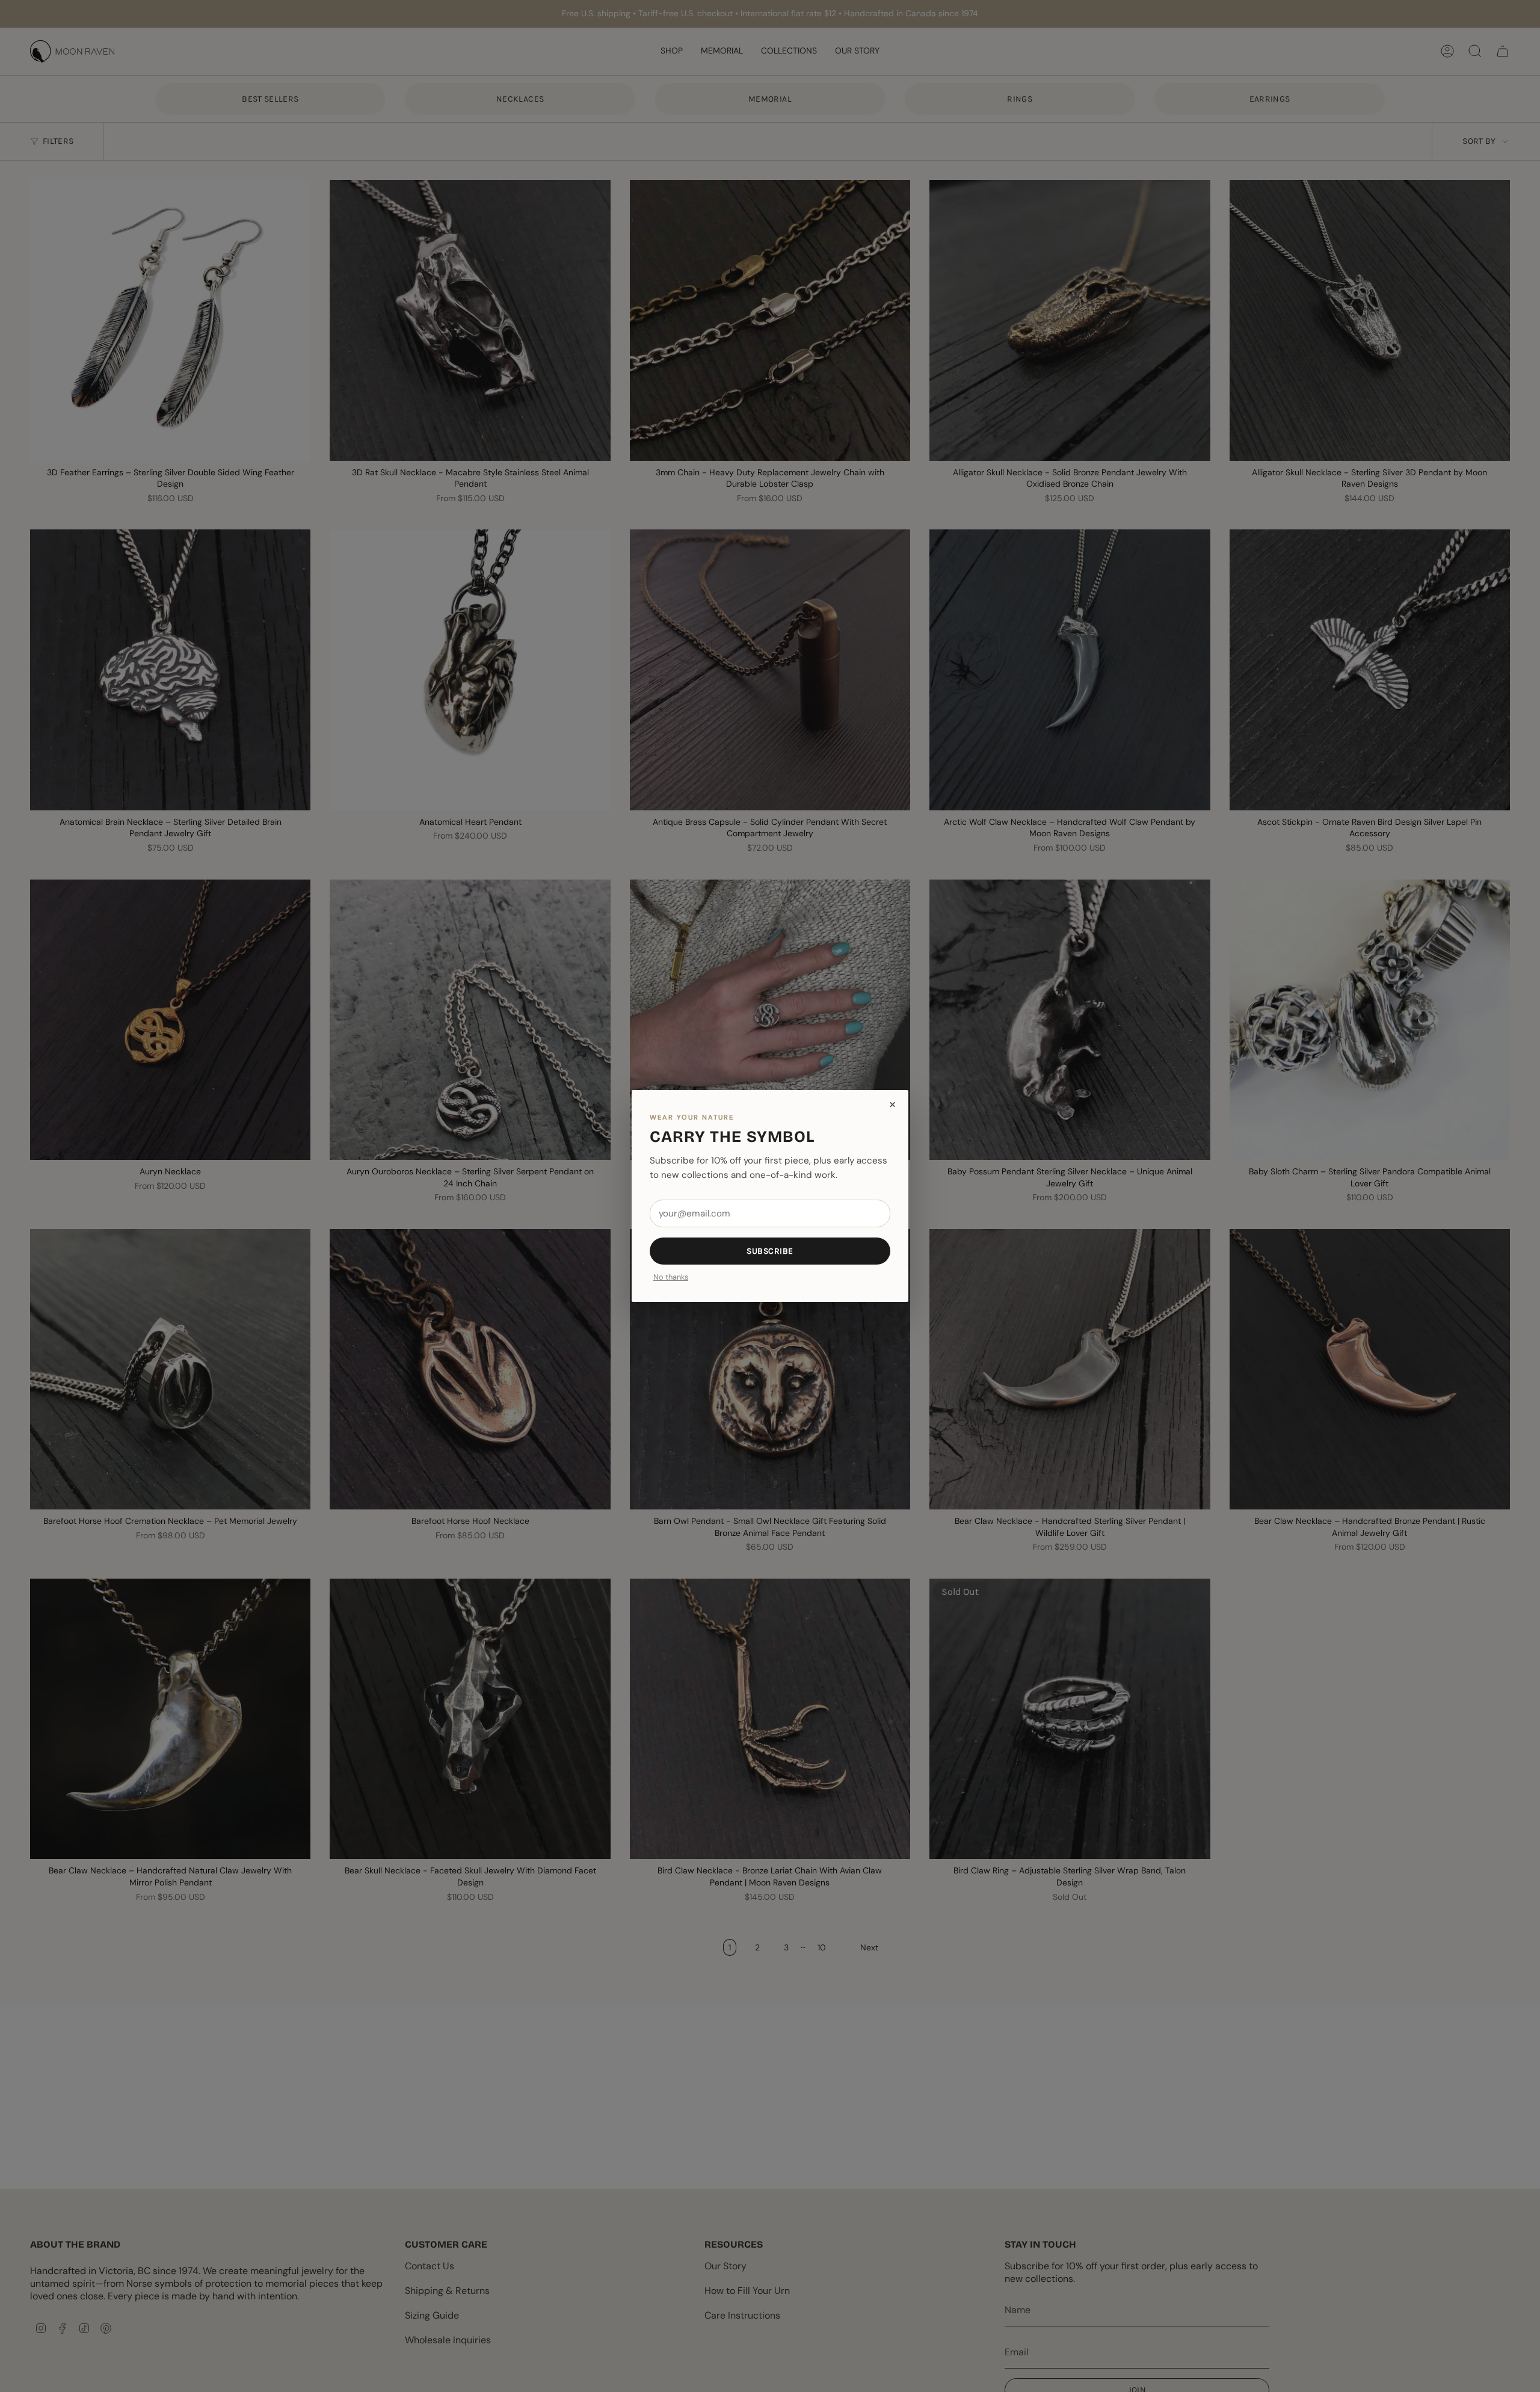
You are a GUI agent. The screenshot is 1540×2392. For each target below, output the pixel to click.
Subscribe (770, 1251)
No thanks (671, 1278)
